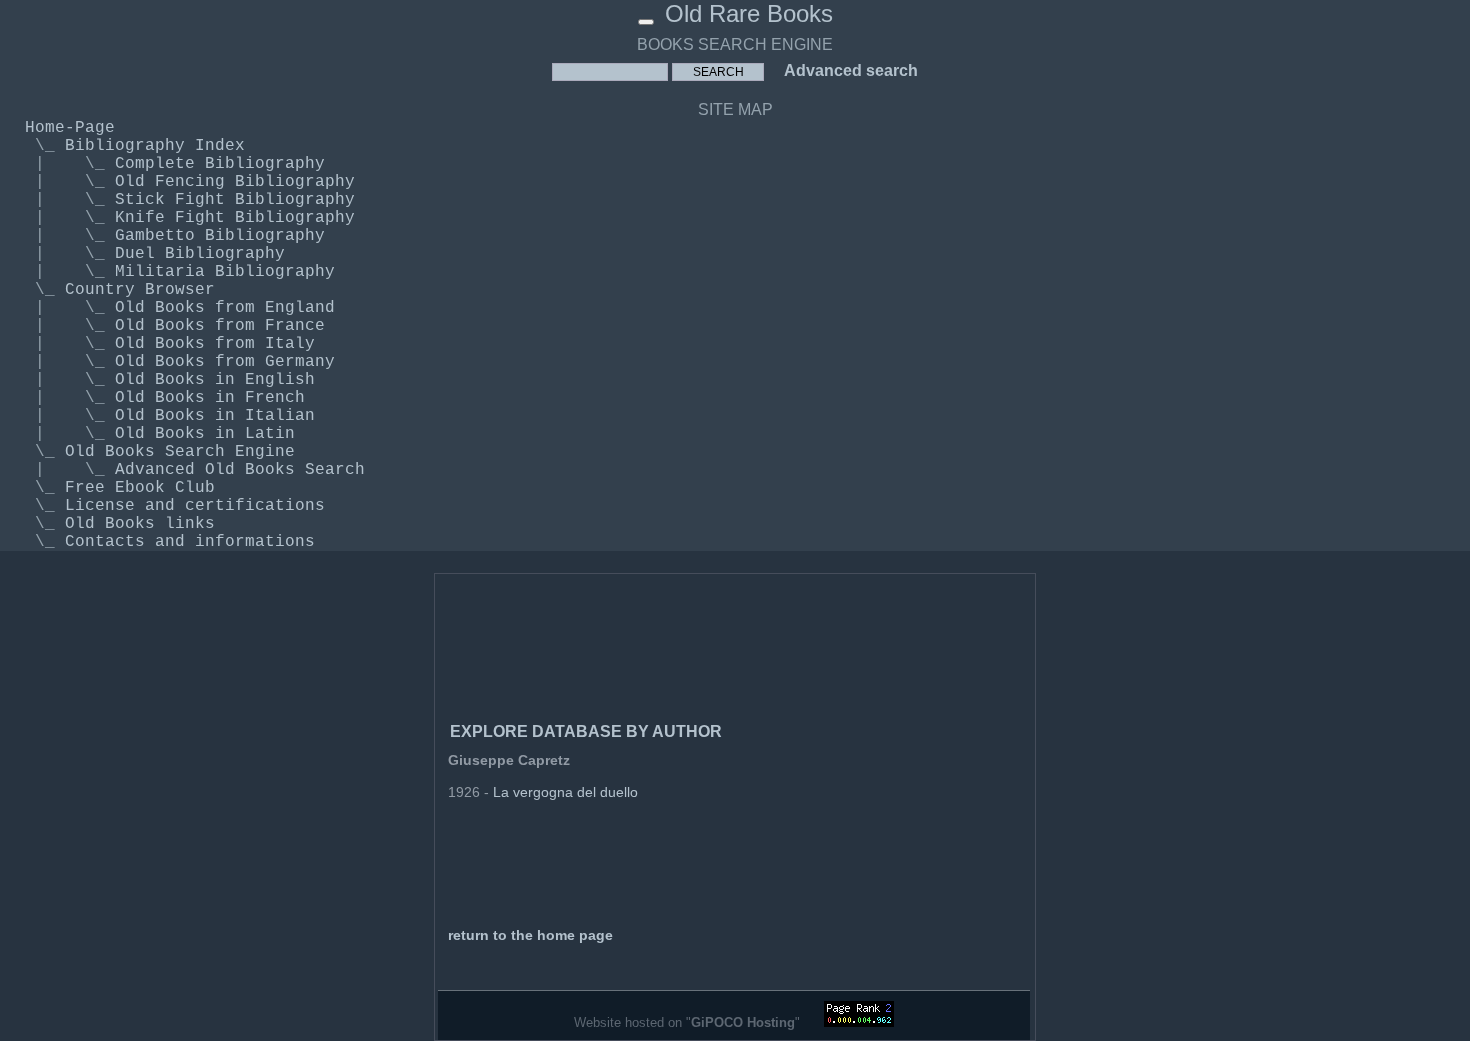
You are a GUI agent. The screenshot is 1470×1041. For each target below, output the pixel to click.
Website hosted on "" (689, 1022)
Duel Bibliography (200, 254)
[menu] (646, 22)
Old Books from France (220, 326)
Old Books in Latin (205, 434)
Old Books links (140, 524)
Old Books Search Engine (180, 452)
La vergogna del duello (565, 792)
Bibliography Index (155, 146)
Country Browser (140, 290)
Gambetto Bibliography (220, 236)
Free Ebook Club (140, 488)
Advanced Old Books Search (240, 470)
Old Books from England (225, 308)
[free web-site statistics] (859, 1022)
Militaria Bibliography (225, 272)
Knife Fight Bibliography (235, 218)
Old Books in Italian (215, 416)
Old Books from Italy (215, 344)
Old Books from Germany (225, 362)
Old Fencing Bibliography (235, 182)
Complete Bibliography (220, 164)
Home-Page (70, 128)
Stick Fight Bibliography (235, 200)
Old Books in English (215, 380)
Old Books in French (210, 398)
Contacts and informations (190, 542)
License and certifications (195, 506)
